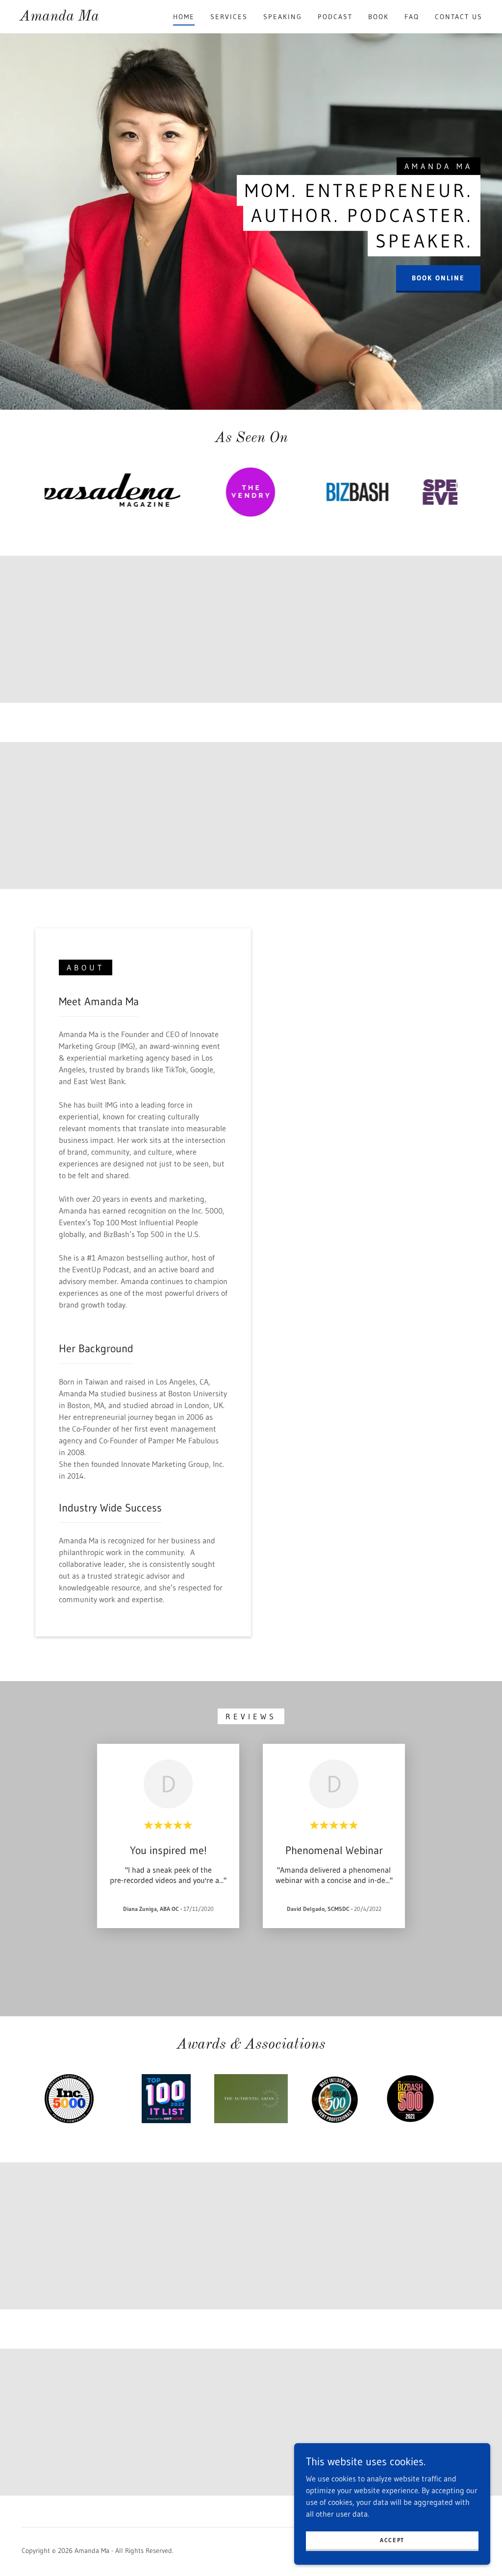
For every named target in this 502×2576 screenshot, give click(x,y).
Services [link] (229, 17)
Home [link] (184, 17)
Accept (392, 2540)
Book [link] (378, 17)
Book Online (438, 278)
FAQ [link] (412, 17)
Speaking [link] (283, 17)
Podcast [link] (335, 17)
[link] (59, 18)
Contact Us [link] (459, 17)
